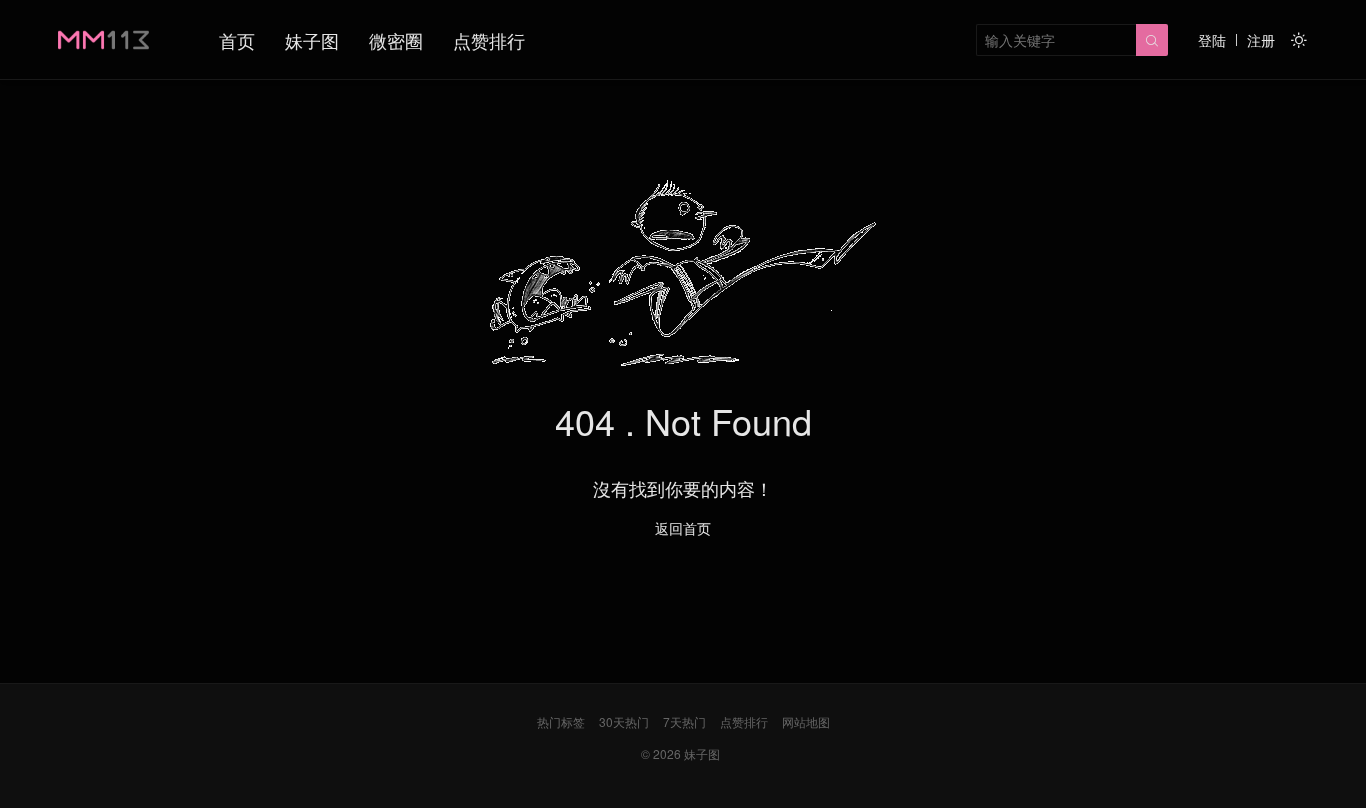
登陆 (1212, 40)
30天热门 (624, 721)
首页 (237, 40)
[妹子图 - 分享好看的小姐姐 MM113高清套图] (103, 40)
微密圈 (396, 40)
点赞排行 (489, 40)
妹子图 (312, 40)
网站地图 (806, 721)
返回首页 (683, 528)
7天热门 (684, 721)
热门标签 (561, 721)
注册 (1261, 40)
